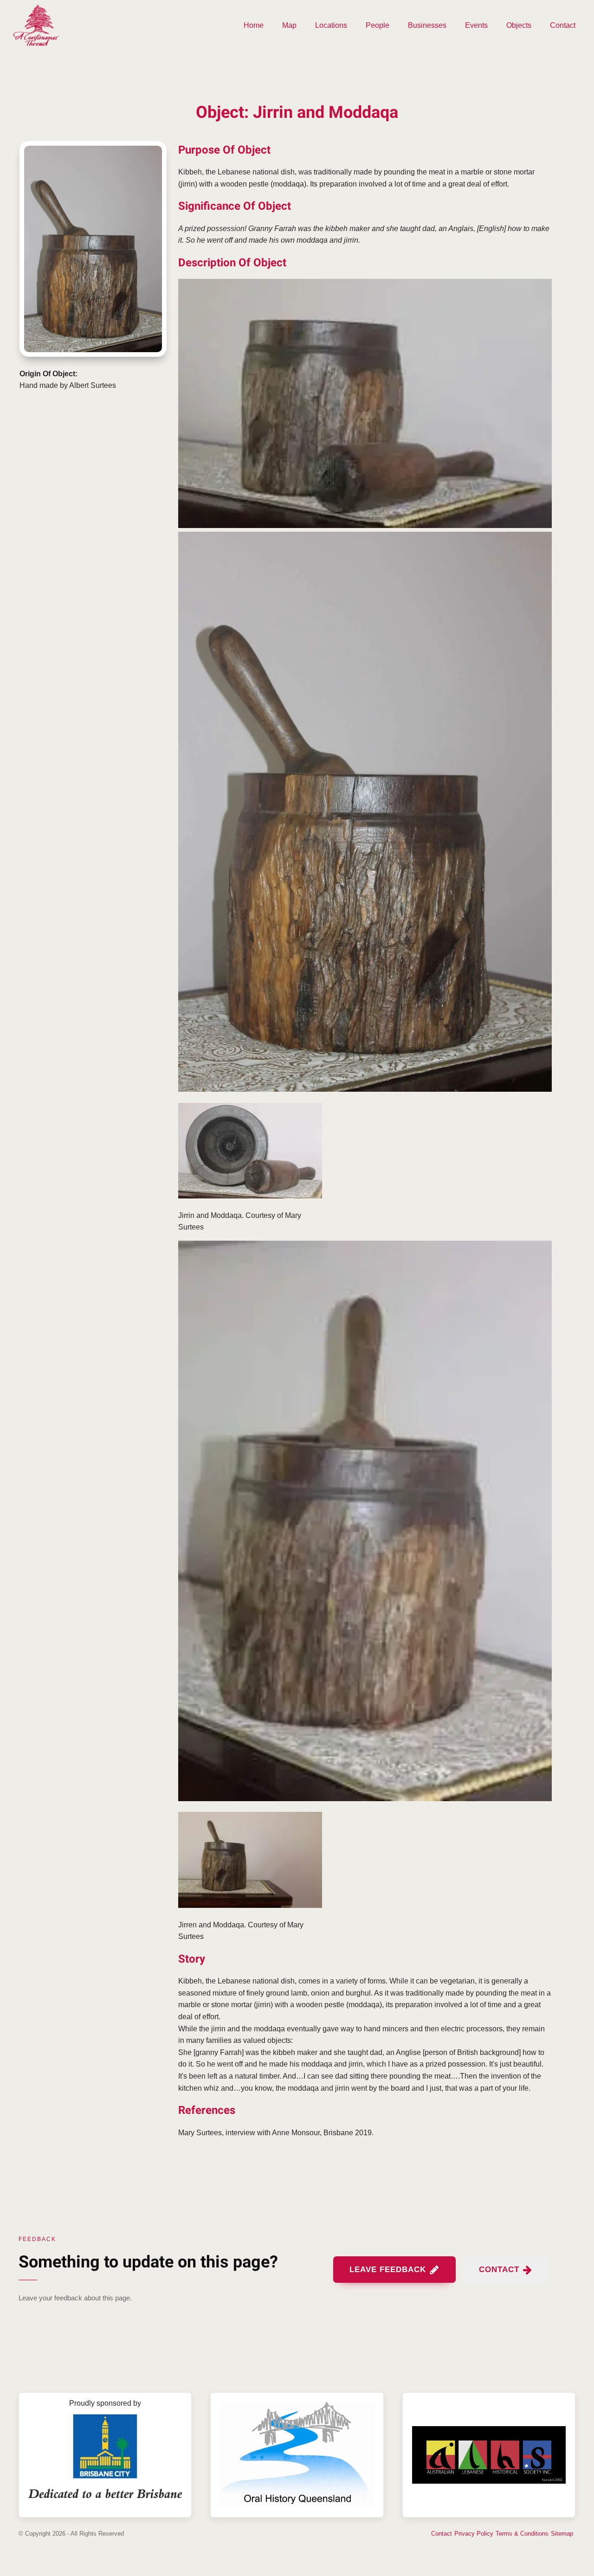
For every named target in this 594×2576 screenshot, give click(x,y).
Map (289, 25)
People (378, 25)
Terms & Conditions (522, 2534)
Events (476, 25)
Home (254, 25)
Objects (519, 25)
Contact (563, 25)
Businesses (427, 25)
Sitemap (562, 2534)
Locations (331, 25)
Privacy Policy (474, 2534)
